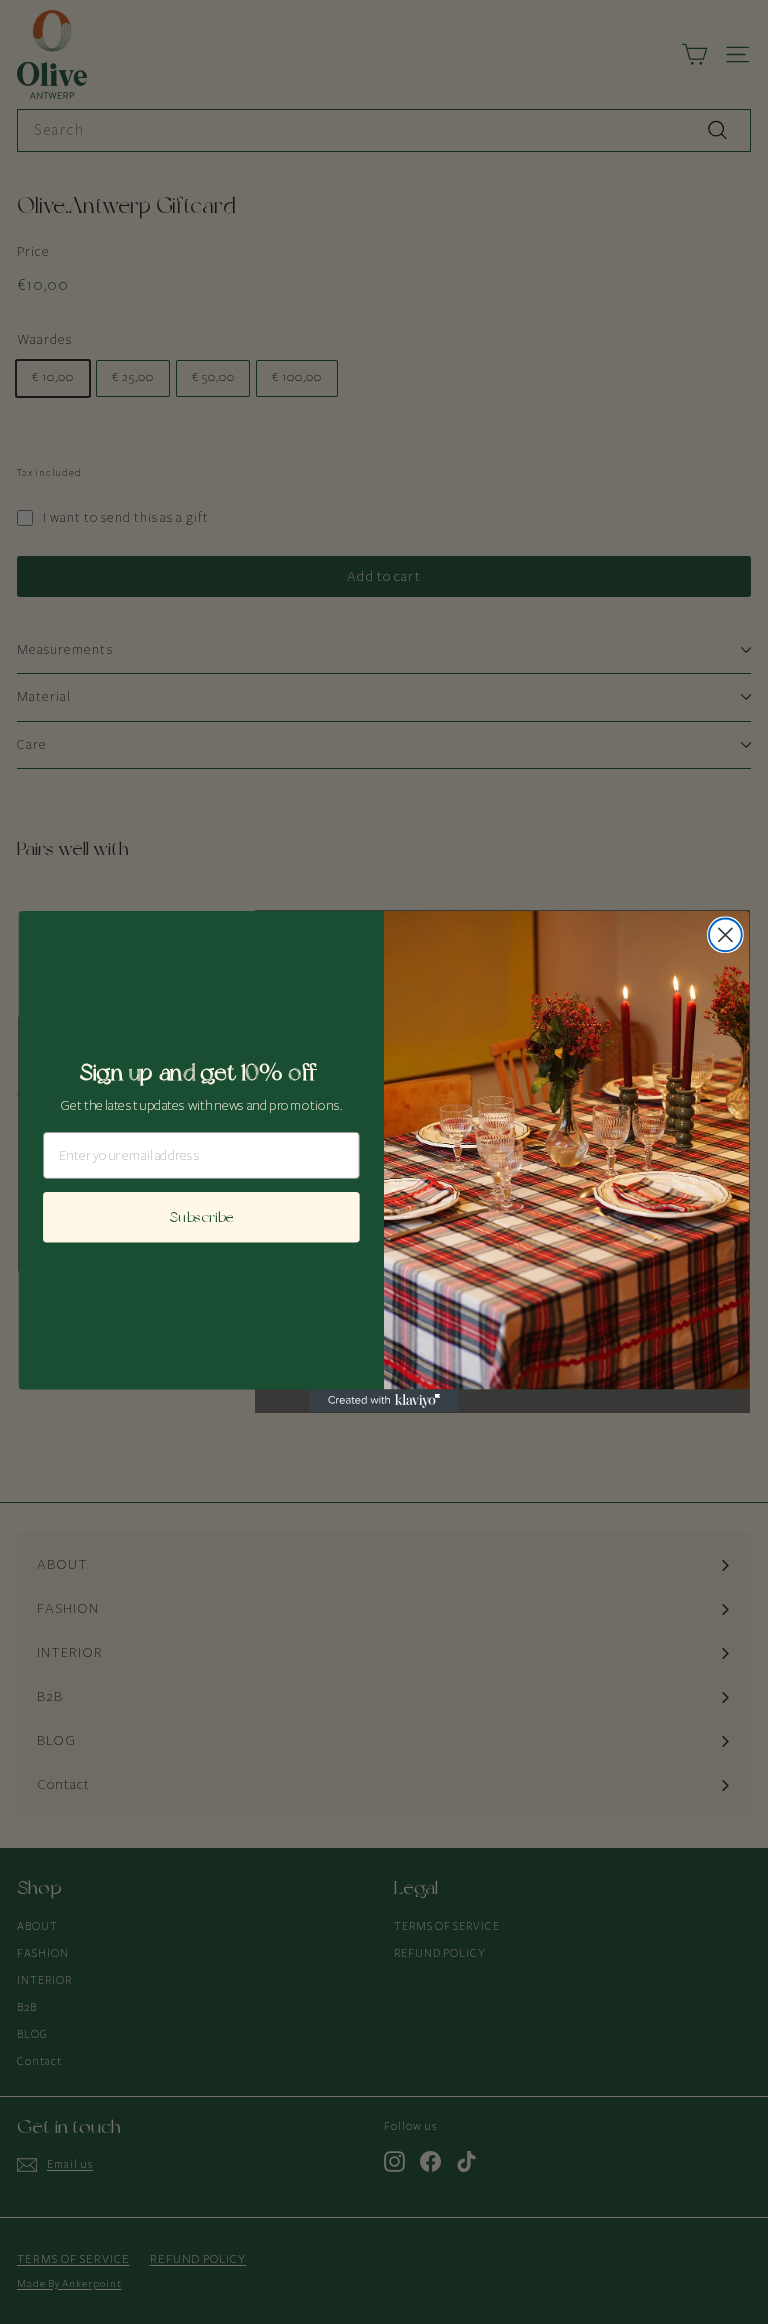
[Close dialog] (725, 935)
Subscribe (201, 1217)
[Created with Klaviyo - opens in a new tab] (384, 1401)
